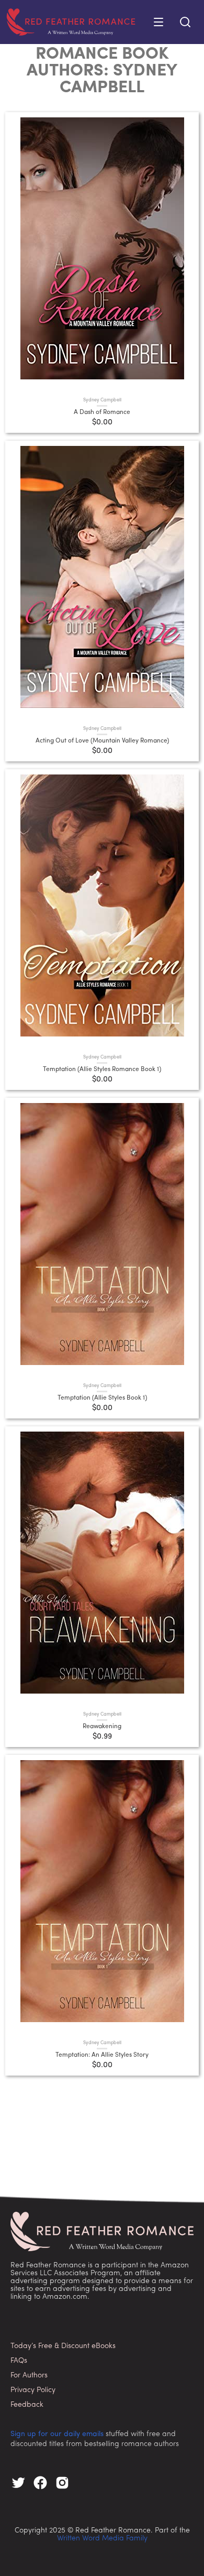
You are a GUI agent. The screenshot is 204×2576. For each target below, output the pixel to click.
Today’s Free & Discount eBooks (63, 2346)
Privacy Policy (33, 2390)
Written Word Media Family (102, 2539)
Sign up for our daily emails (57, 2434)
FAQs (19, 2361)
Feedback (27, 2405)
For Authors (29, 2376)
